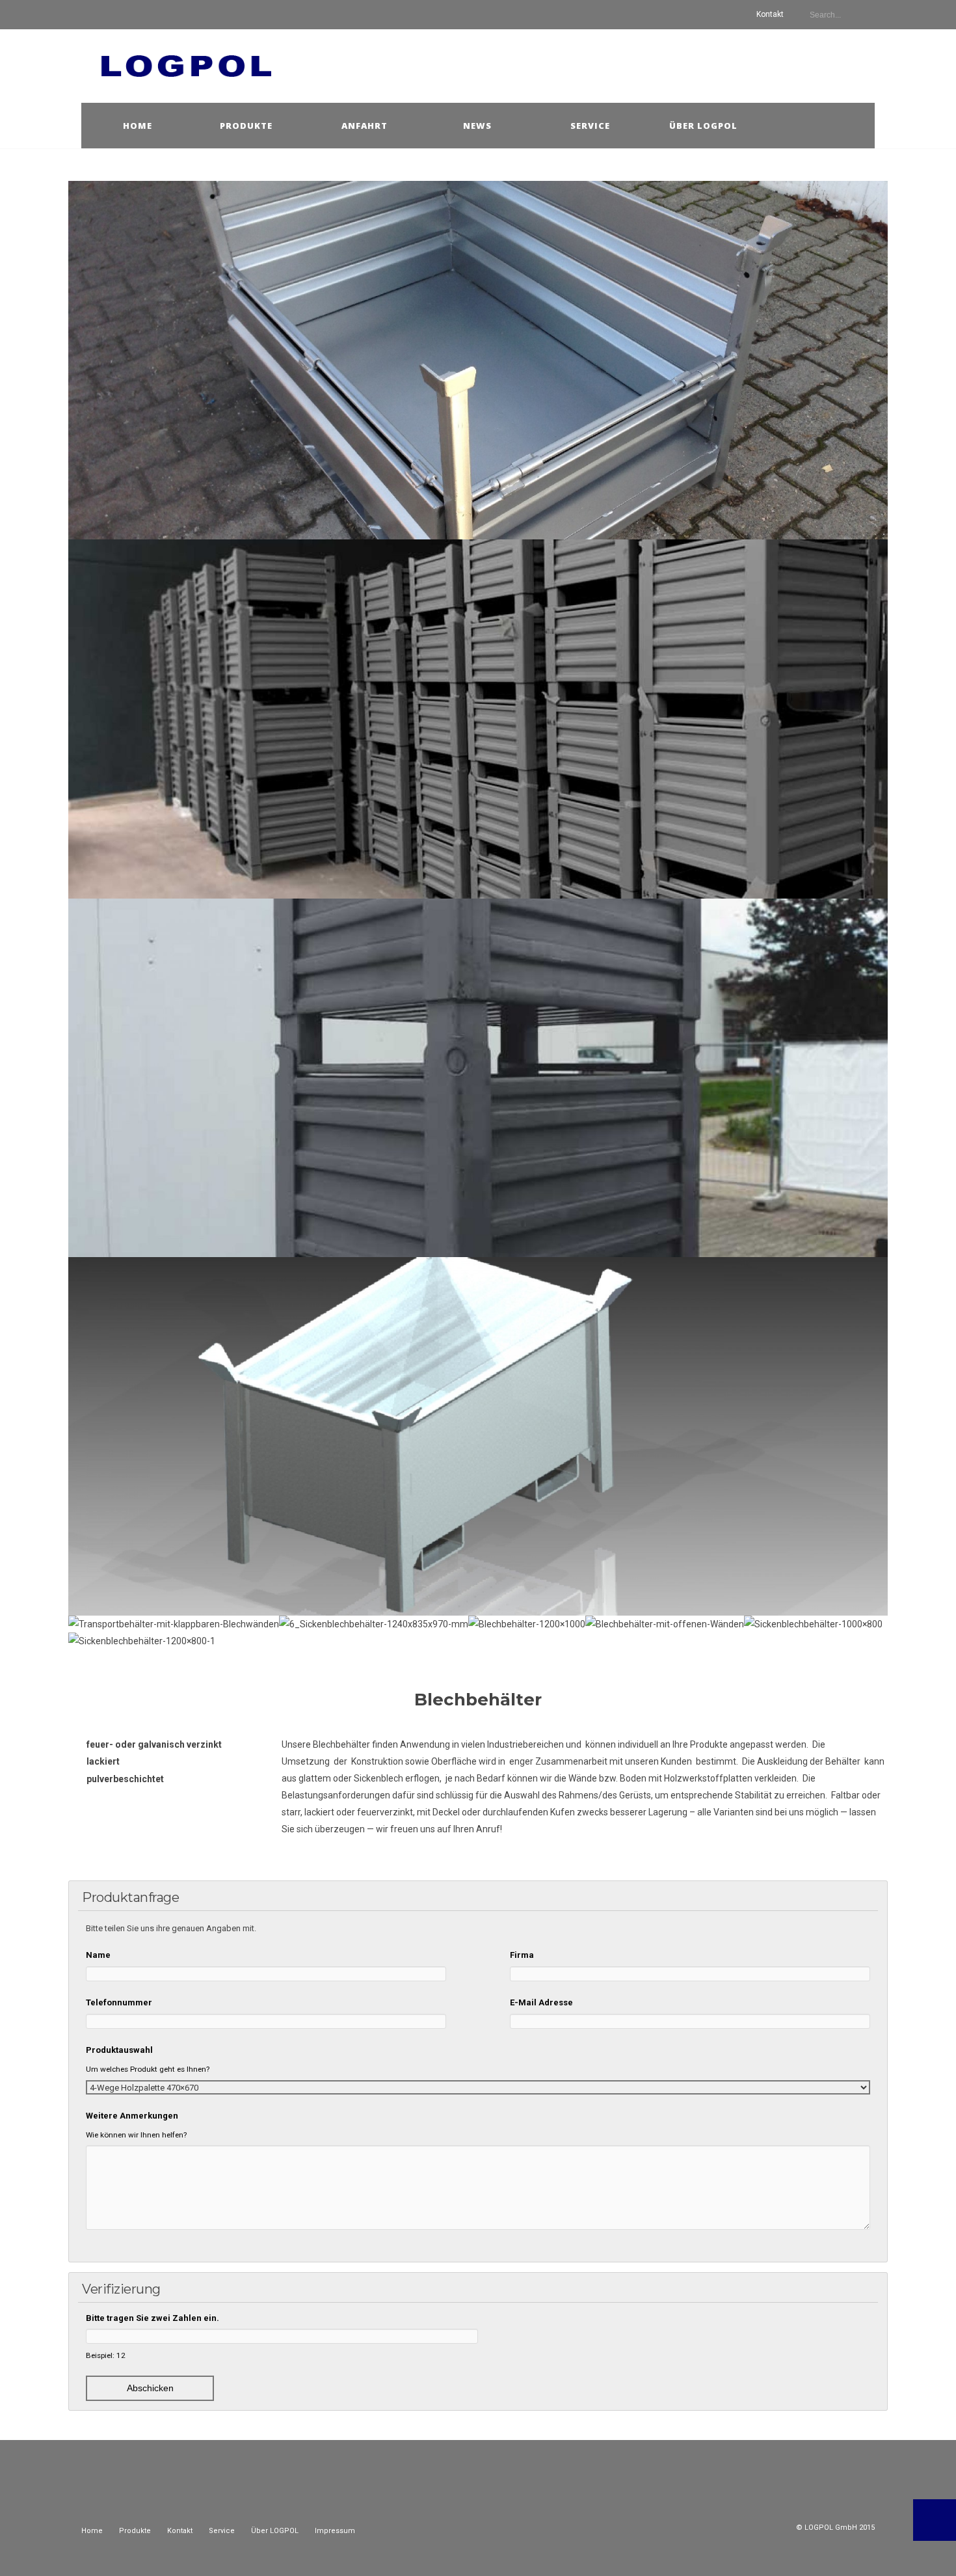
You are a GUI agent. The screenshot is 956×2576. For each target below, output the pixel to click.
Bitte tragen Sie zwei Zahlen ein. (153, 2318)
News (477, 126)
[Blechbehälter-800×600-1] (478, 1436)
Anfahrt (365, 126)
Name (98, 1955)
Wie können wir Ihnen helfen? (136, 2135)
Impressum (335, 2531)
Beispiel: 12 (106, 2355)
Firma (522, 1955)
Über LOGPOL (275, 2531)
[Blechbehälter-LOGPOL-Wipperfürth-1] (478, 719)
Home (138, 126)
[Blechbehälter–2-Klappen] (478, 360)
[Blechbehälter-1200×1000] (527, 1624)
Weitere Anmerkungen (132, 2116)
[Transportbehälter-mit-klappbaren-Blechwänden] (174, 1624)
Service (590, 126)
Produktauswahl (119, 2050)
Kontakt (770, 14)
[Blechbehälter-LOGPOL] (478, 1078)
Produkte (246, 126)
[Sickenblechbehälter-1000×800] (813, 1624)
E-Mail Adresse (541, 2002)
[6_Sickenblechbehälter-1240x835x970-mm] (374, 1624)
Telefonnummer (119, 2002)
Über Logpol (703, 126)
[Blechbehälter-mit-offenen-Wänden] (665, 1624)
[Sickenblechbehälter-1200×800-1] (142, 1641)
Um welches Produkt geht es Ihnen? (148, 2069)
